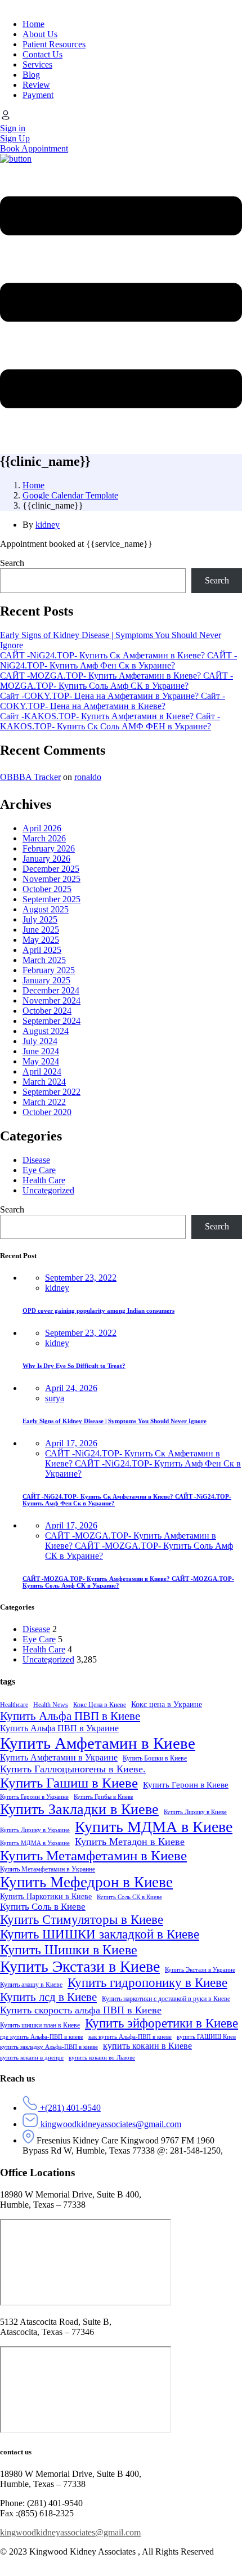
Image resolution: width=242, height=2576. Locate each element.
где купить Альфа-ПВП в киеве (42, 2037)
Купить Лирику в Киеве (195, 1812)
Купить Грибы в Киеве (104, 1797)
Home (33, 485)
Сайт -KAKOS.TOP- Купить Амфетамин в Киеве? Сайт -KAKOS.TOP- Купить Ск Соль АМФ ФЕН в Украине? (110, 721)
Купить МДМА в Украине (35, 1843)
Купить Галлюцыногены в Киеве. (73, 1769)
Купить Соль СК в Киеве (129, 1897)
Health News (51, 1705)
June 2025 (41, 930)
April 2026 (42, 828)
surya (55, 1398)
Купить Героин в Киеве (186, 1785)
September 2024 (51, 1021)
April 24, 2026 (71, 1388)
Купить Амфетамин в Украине (59, 1758)
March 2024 (44, 1082)
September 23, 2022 (81, 1278)
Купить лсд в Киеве (48, 1997)
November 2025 (51, 879)
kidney (48, 525)
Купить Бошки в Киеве (155, 1758)
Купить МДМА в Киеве (154, 1827)
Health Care (44, 1180)
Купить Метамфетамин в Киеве (93, 1855)
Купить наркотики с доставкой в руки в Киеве (166, 1999)
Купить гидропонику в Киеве (147, 1983)
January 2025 (46, 980)
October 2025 (47, 889)
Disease (36, 1160)
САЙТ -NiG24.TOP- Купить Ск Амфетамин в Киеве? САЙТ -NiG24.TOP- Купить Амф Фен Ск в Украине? (118, 660)
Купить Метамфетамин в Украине (48, 1869)
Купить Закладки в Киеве (79, 1809)
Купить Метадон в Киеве (130, 1842)
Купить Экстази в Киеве (80, 1966)
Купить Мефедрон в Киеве (86, 1882)
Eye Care (39, 1170)
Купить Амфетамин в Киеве (98, 1743)
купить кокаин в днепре (32, 2058)
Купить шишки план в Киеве (40, 2025)
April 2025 (42, 950)
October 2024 (47, 1011)
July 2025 (40, 919)
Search (12, 563)
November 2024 (51, 1000)
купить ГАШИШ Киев (206, 2037)
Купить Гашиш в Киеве (69, 1783)
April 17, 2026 (71, 1443)
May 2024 (41, 1061)
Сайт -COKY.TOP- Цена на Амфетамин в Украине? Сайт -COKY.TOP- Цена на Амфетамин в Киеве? (113, 701)
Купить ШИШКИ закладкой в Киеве (100, 1934)
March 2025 (44, 960)
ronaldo (88, 777)
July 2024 (40, 1041)
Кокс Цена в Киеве (100, 1705)
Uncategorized (48, 1190)
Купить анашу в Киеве (31, 1985)
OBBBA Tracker (30, 777)
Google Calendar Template (70, 495)
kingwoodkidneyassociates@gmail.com (70, 2532)
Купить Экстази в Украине (200, 1970)
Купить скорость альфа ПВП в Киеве (81, 2010)
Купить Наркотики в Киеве (46, 1897)
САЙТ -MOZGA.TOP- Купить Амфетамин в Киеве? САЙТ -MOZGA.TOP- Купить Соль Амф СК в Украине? (116, 681)
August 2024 (46, 1031)
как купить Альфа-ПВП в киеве (130, 2037)
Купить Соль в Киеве (43, 1907)
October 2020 (47, 1112)
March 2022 (44, 1102)
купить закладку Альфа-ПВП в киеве (49, 2047)
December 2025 (51, 869)
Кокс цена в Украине (167, 1704)
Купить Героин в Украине (34, 1797)
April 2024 (42, 1071)
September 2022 (51, 1092)
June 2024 (41, 1051)
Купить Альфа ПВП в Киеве (70, 1716)
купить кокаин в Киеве (147, 2046)
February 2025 (49, 970)
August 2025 (46, 909)
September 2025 (51, 899)
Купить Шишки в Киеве (69, 1949)
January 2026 (46, 859)
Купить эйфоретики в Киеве (162, 2023)
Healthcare (14, 1705)
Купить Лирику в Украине (35, 1830)
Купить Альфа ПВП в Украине (59, 1728)
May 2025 (41, 940)
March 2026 (44, 838)
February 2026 (49, 848)
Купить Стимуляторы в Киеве (82, 1920)
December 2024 (51, 990)
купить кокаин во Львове (102, 2058)
